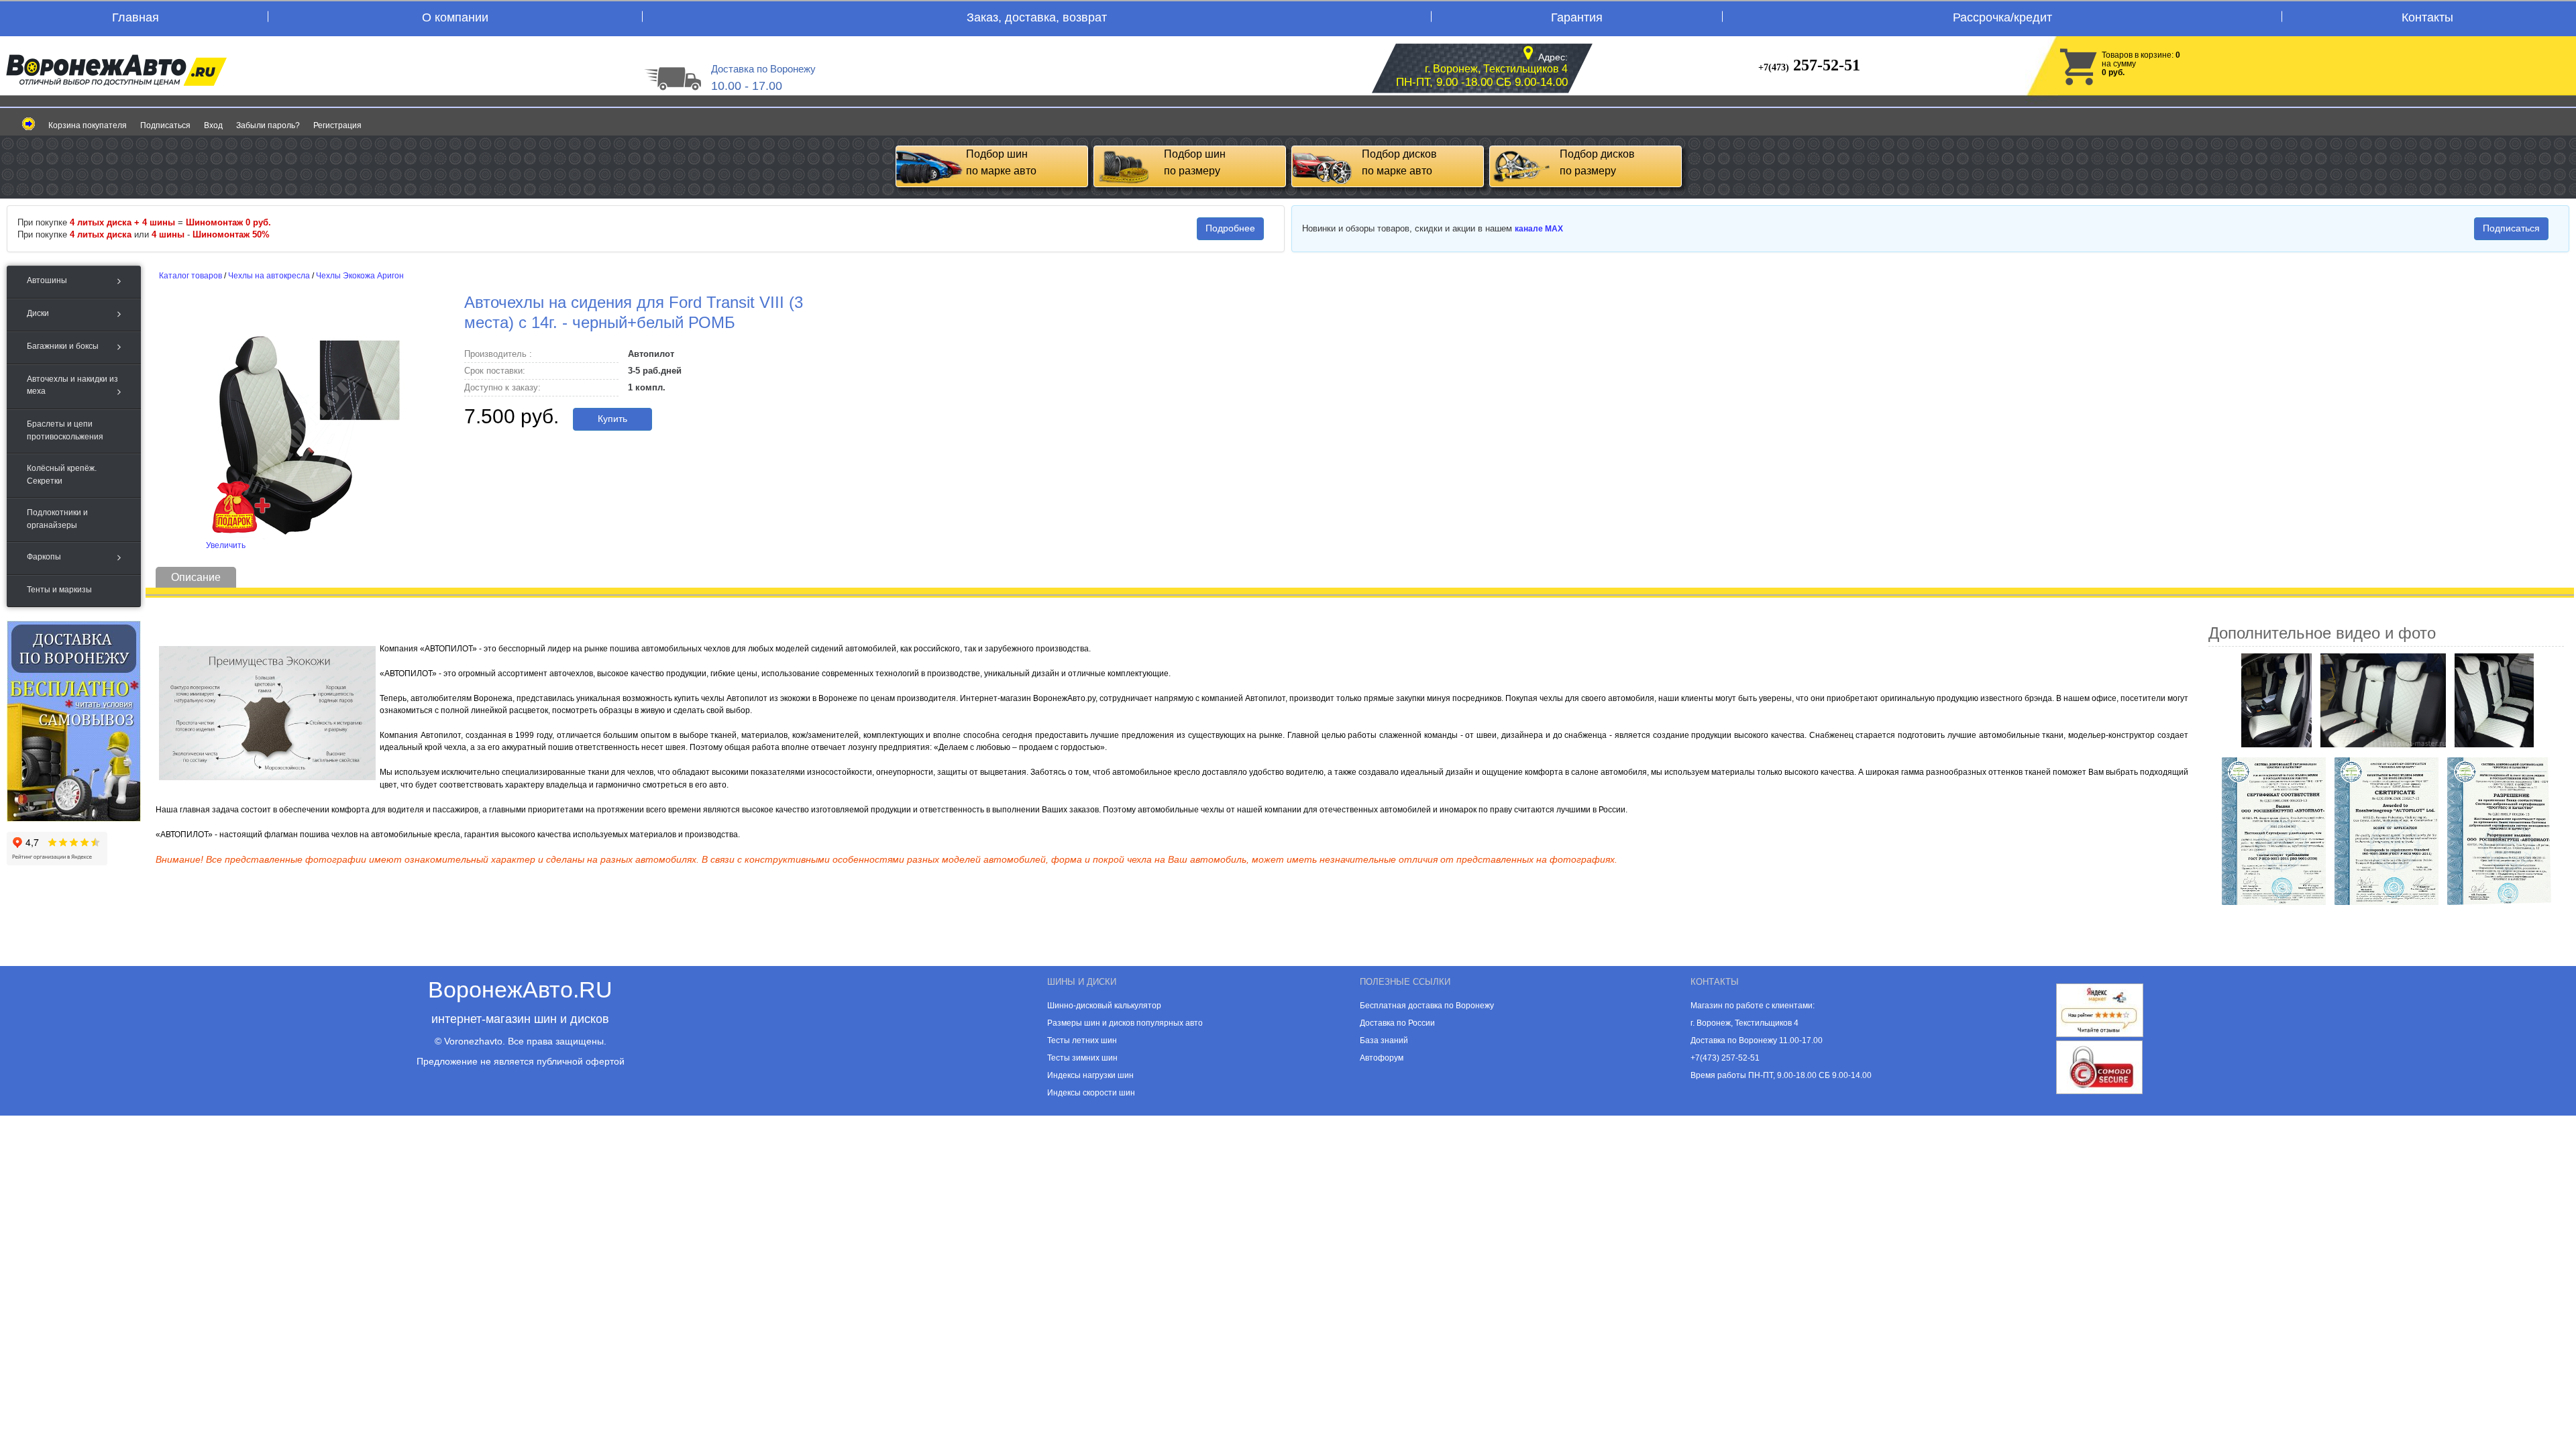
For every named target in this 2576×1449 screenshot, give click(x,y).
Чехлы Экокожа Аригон (360, 276)
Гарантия (1577, 17)
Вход (213, 125)
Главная (136, 17)
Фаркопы (44, 557)
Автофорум (1382, 1058)
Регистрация (337, 125)
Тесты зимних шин (1082, 1058)
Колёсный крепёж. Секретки (62, 474)
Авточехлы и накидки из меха (72, 385)
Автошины (47, 280)
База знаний (1384, 1040)
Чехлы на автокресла (269, 276)
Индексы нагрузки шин (1090, 1075)
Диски (38, 313)
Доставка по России (1397, 1023)
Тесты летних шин (1082, 1040)
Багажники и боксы (63, 346)
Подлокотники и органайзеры (57, 519)
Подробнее (1230, 228)
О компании (455, 17)
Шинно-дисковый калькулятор (1104, 1006)
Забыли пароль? (268, 125)
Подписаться (165, 125)
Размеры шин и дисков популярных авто (1125, 1023)
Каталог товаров (191, 276)
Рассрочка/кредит (2002, 17)
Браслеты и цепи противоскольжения (65, 430)
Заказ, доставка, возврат (1037, 17)
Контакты (2427, 17)
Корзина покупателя (88, 125)
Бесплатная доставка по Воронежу (1427, 1006)
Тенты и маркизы (59, 590)
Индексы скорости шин (1091, 1093)
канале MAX (1539, 229)
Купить (612, 419)
